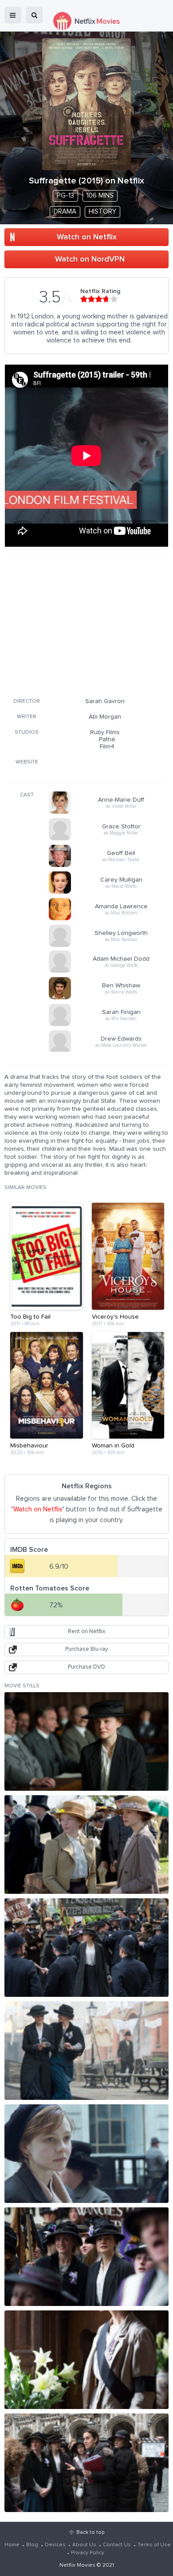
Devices (55, 2545)
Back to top (90, 2532)
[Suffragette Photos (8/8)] (86, 2463)
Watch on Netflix (87, 237)
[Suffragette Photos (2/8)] (86, 1845)
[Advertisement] (85, 627)
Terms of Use (154, 2545)
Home (12, 2545)
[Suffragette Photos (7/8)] (86, 2360)
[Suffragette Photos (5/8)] (86, 2154)
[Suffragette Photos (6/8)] (86, 2257)
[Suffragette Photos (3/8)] (86, 1948)
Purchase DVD (86, 1667)
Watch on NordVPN (90, 259)
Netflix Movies (77, 2565)
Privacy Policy (88, 2553)
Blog (32, 2545)
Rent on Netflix (86, 1632)
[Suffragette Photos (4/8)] (86, 2051)
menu (13, 15)
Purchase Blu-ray (86, 1649)
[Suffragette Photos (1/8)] (86, 1741)
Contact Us (117, 2545)
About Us (84, 2545)
